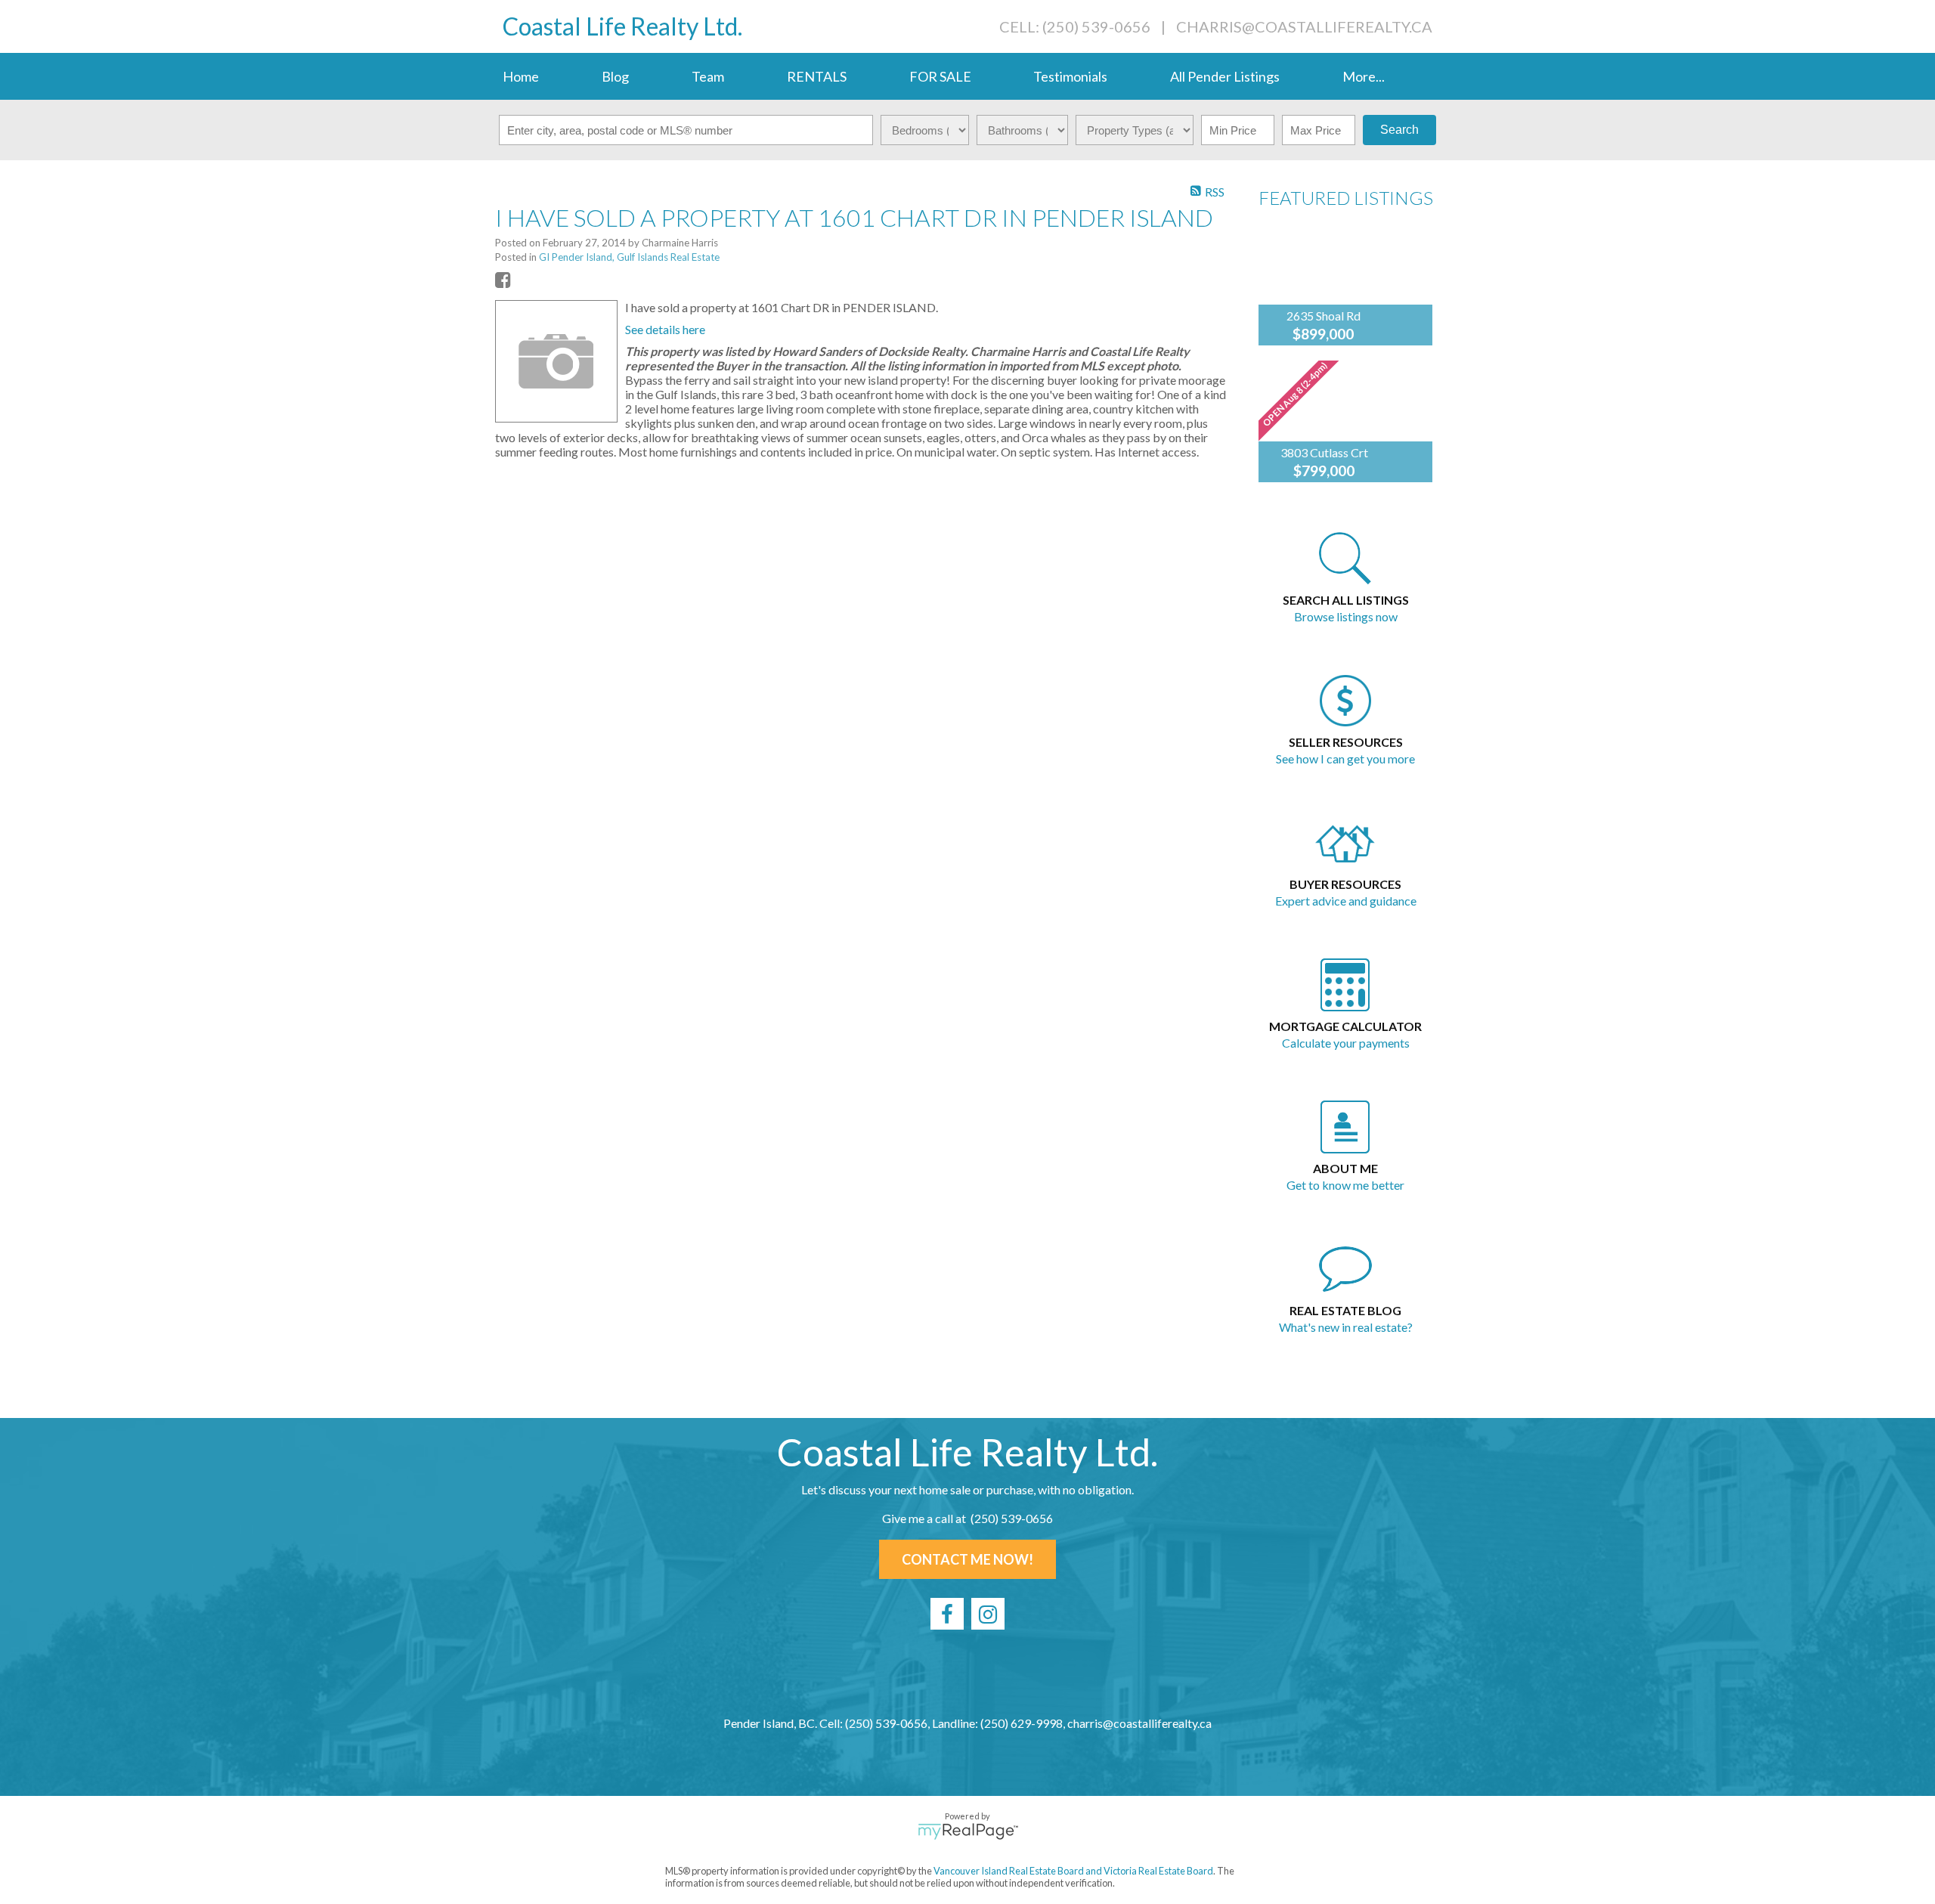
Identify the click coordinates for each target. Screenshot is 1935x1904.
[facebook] (947, 1614)
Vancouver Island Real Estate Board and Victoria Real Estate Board (1073, 1871)
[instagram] (988, 1614)
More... (1364, 76)
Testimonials (1070, 76)
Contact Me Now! (967, 1559)
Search (1399, 130)
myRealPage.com (968, 1831)
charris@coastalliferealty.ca (1304, 26)
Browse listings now (1346, 616)
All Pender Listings (1225, 76)
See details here (665, 329)
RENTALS (817, 76)
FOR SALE (940, 76)
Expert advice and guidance (1346, 901)
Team (708, 76)
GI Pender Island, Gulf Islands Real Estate (629, 257)
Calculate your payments (1346, 1043)
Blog (615, 76)
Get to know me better (1345, 1185)
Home (521, 76)
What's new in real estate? (1346, 1327)
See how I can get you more (1345, 759)
